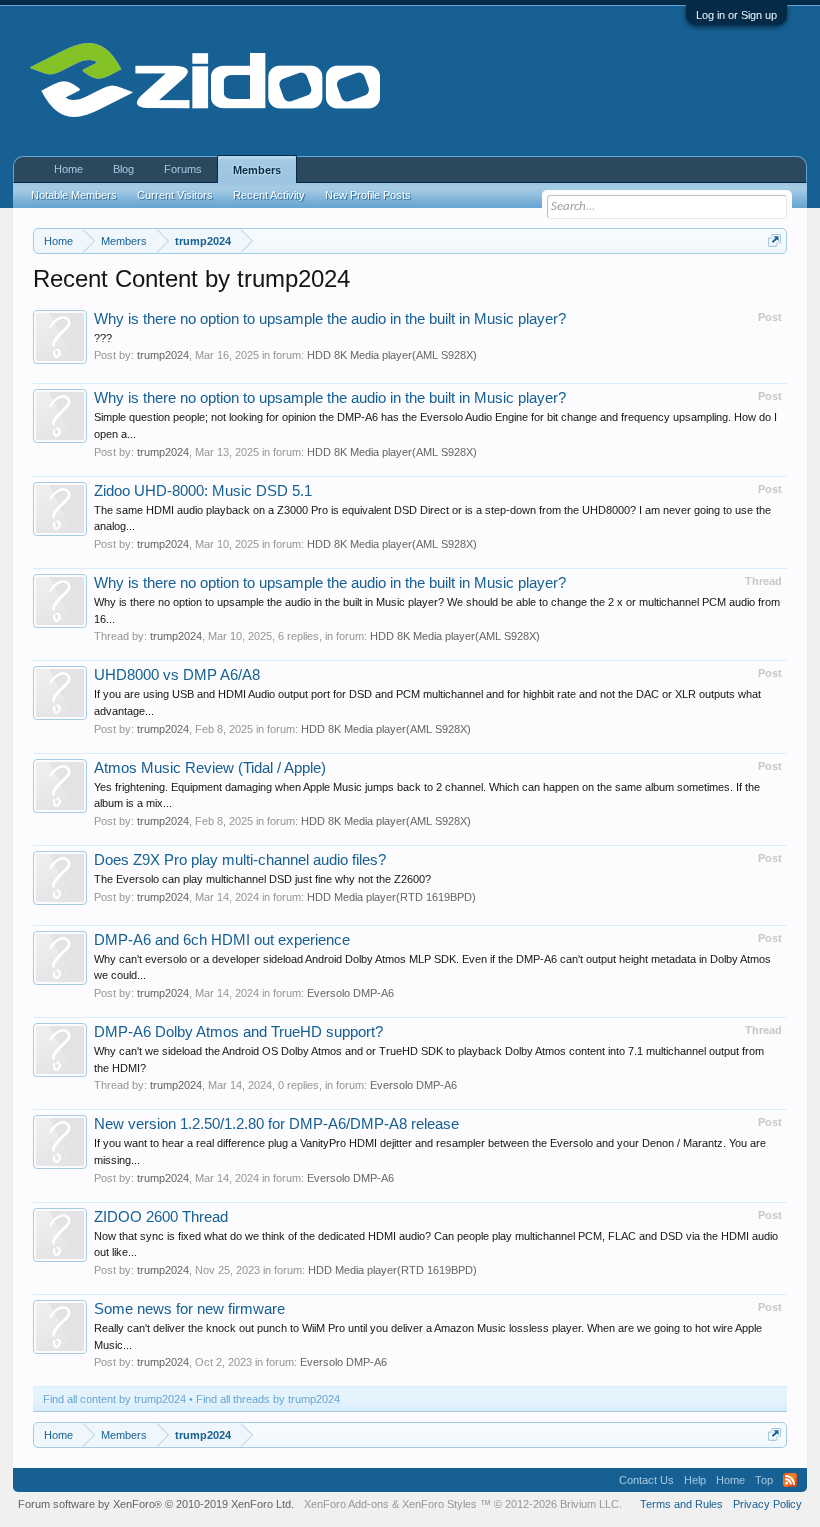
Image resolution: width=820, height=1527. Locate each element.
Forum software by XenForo (156, 1504)
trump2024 (163, 355)
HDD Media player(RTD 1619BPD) (391, 897)
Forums (183, 169)
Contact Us (646, 1480)
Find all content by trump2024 (114, 1399)
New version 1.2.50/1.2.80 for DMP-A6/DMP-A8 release (276, 1124)
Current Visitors (175, 195)
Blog (123, 169)
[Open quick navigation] (774, 240)
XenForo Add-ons (346, 1504)
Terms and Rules (681, 1504)
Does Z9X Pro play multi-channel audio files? (240, 860)
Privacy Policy (767, 1504)
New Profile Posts (368, 195)
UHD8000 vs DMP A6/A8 (177, 675)
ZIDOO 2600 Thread (161, 1217)
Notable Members (74, 195)
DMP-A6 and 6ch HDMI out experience (222, 940)
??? (103, 338)
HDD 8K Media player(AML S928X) (392, 355)
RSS (790, 1480)
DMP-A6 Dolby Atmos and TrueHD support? (238, 1032)
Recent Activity (269, 195)
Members (257, 170)
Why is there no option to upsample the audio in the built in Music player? (330, 319)
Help (695, 1480)
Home (68, 169)
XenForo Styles (439, 1504)
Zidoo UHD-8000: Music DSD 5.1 (203, 491)
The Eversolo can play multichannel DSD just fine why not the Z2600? (262, 879)
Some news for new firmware (189, 1309)
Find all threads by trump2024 (268, 1399)
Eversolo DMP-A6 (350, 993)
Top (764, 1480)
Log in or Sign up (736, 15)
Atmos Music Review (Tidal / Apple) (210, 768)
